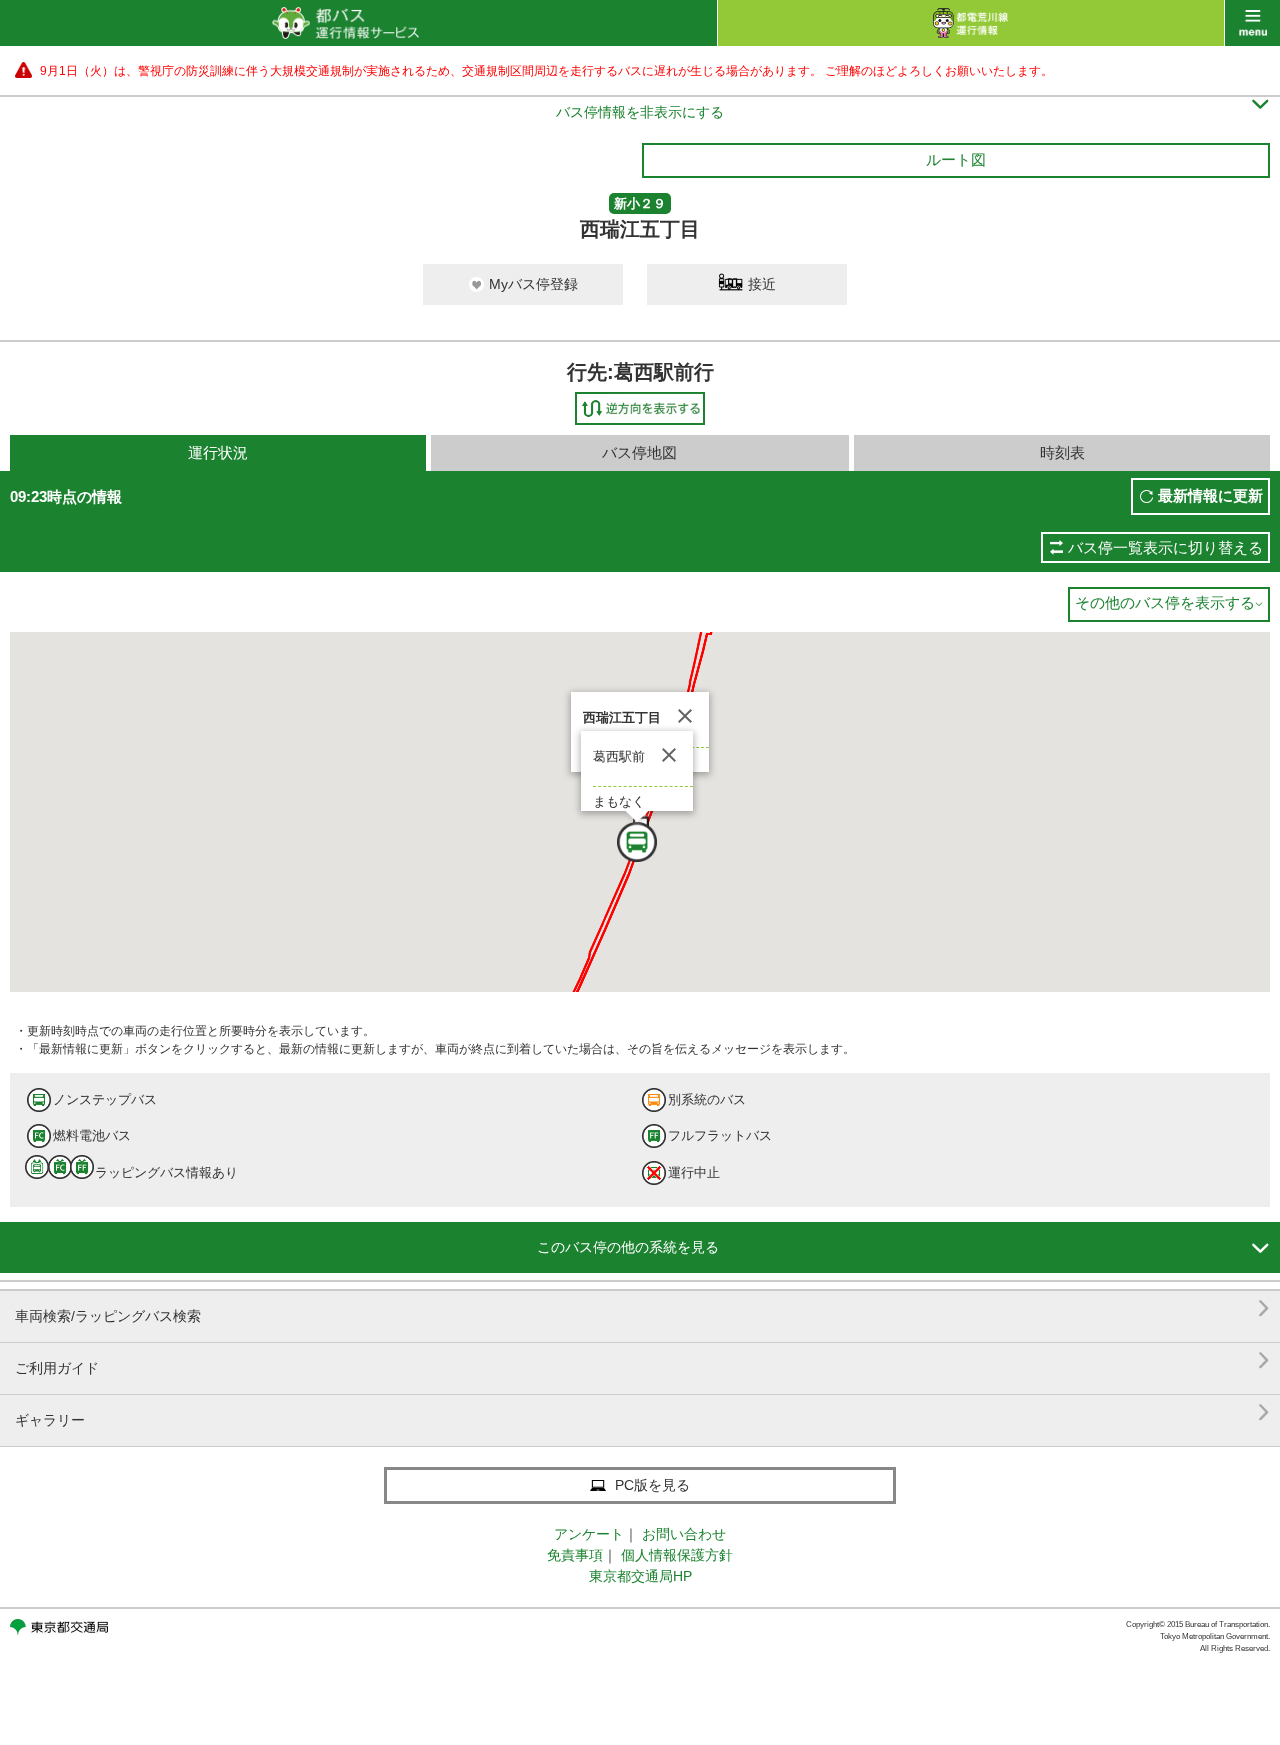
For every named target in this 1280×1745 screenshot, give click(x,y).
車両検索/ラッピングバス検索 (642, 1308)
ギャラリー (642, 1412)
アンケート (589, 1534)
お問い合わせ (684, 1534)
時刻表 (1062, 452)
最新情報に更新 (1210, 495)
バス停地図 (639, 452)
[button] (662, 868)
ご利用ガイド (642, 1360)
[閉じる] (685, 716)
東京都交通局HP (640, 1576)
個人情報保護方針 (677, 1555)
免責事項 (575, 1555)
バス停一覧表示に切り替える (1165, 547)
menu (1252, 23)
